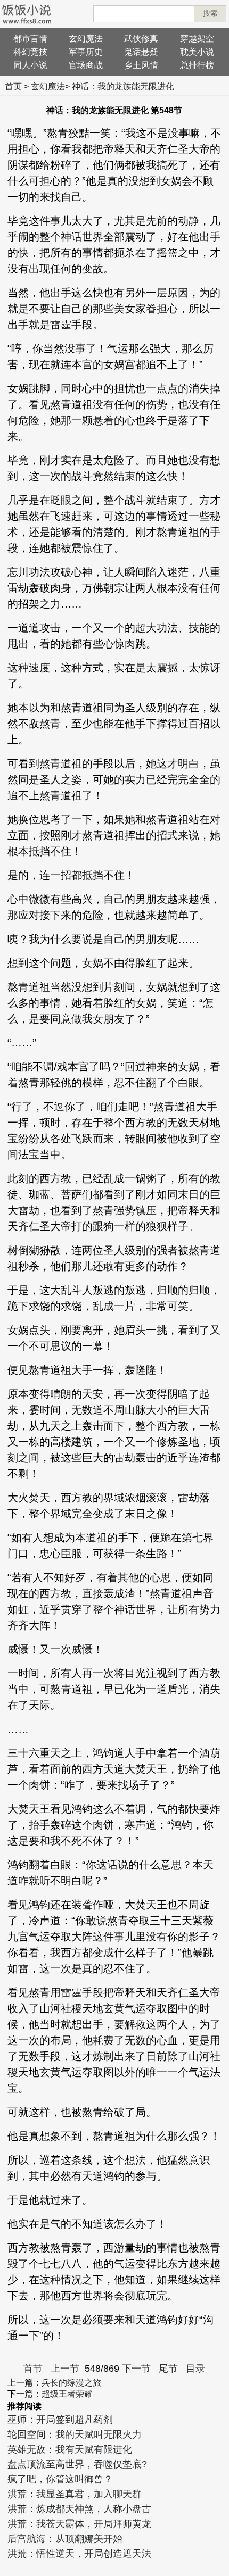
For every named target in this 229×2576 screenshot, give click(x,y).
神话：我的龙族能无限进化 (123, 86)
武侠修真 (141, 39)
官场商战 (86, 65)
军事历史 (86, 52)
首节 (33, 2369)
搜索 (210, 13)
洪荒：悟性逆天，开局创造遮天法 (79, 2554)
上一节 (65, 2369)
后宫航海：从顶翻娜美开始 (65, 2539)
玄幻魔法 (86, 39)
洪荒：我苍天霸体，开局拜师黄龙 (79, 2524)
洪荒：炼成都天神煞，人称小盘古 (79, 2509)
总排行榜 (197, 65)
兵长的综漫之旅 (71, 2383)
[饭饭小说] (27, 14)
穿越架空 (197, 39)
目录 (195, 2369)
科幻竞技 (30, 52)
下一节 (136, 2369)
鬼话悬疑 (141, 52)
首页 (13, 86)
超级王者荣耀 (67, 2394)
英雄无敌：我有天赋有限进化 (70, 2449)
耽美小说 (197, 52)
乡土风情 (141, 65)
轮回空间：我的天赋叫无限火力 (75, 2434)
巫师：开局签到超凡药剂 (60, 2420)
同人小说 (30, 65)
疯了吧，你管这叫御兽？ (60, 2479)
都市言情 (30, 39)
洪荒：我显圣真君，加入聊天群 (75, 2494)
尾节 (168, 2369)
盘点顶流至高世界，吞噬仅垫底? (77, 2464)
